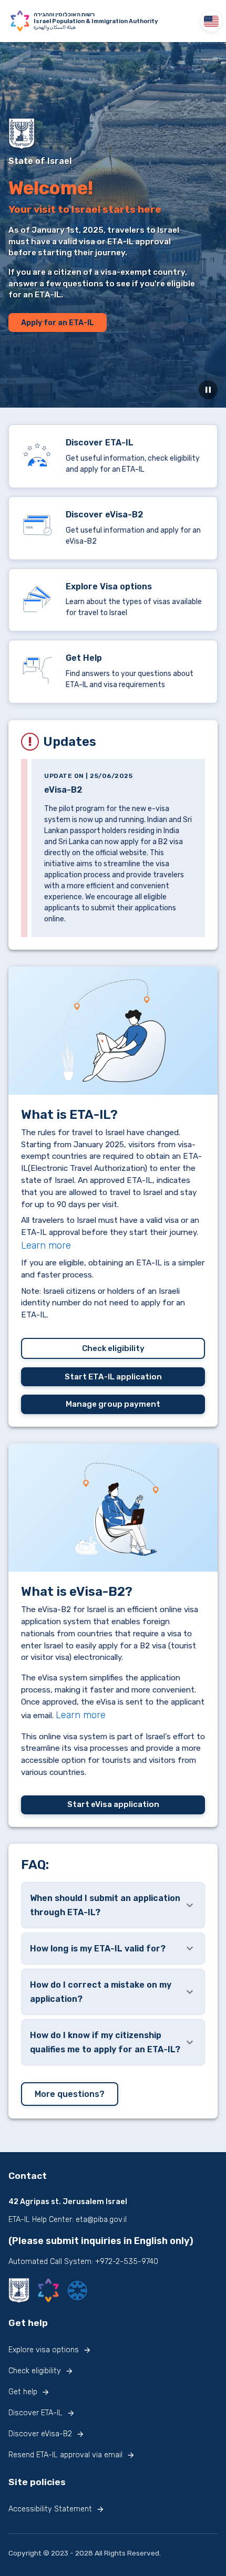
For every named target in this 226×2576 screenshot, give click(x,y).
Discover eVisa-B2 (40, 2434)
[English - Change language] (211, 21)
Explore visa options (44, 2350)
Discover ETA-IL (35, 2413)
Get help (23, 2392)
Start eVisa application (113, 1804)
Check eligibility (113, 1348)
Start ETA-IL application (113, 1377)
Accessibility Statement (50, 2509)
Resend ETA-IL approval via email (65, 2455)
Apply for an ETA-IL (58, 323)
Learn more (46, 1245)
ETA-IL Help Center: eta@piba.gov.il (68, 2220)
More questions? (70, 2094)
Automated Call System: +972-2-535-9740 (83, 2262)
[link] (113, 456)
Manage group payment (113, 1404)
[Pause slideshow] (208, 390)
